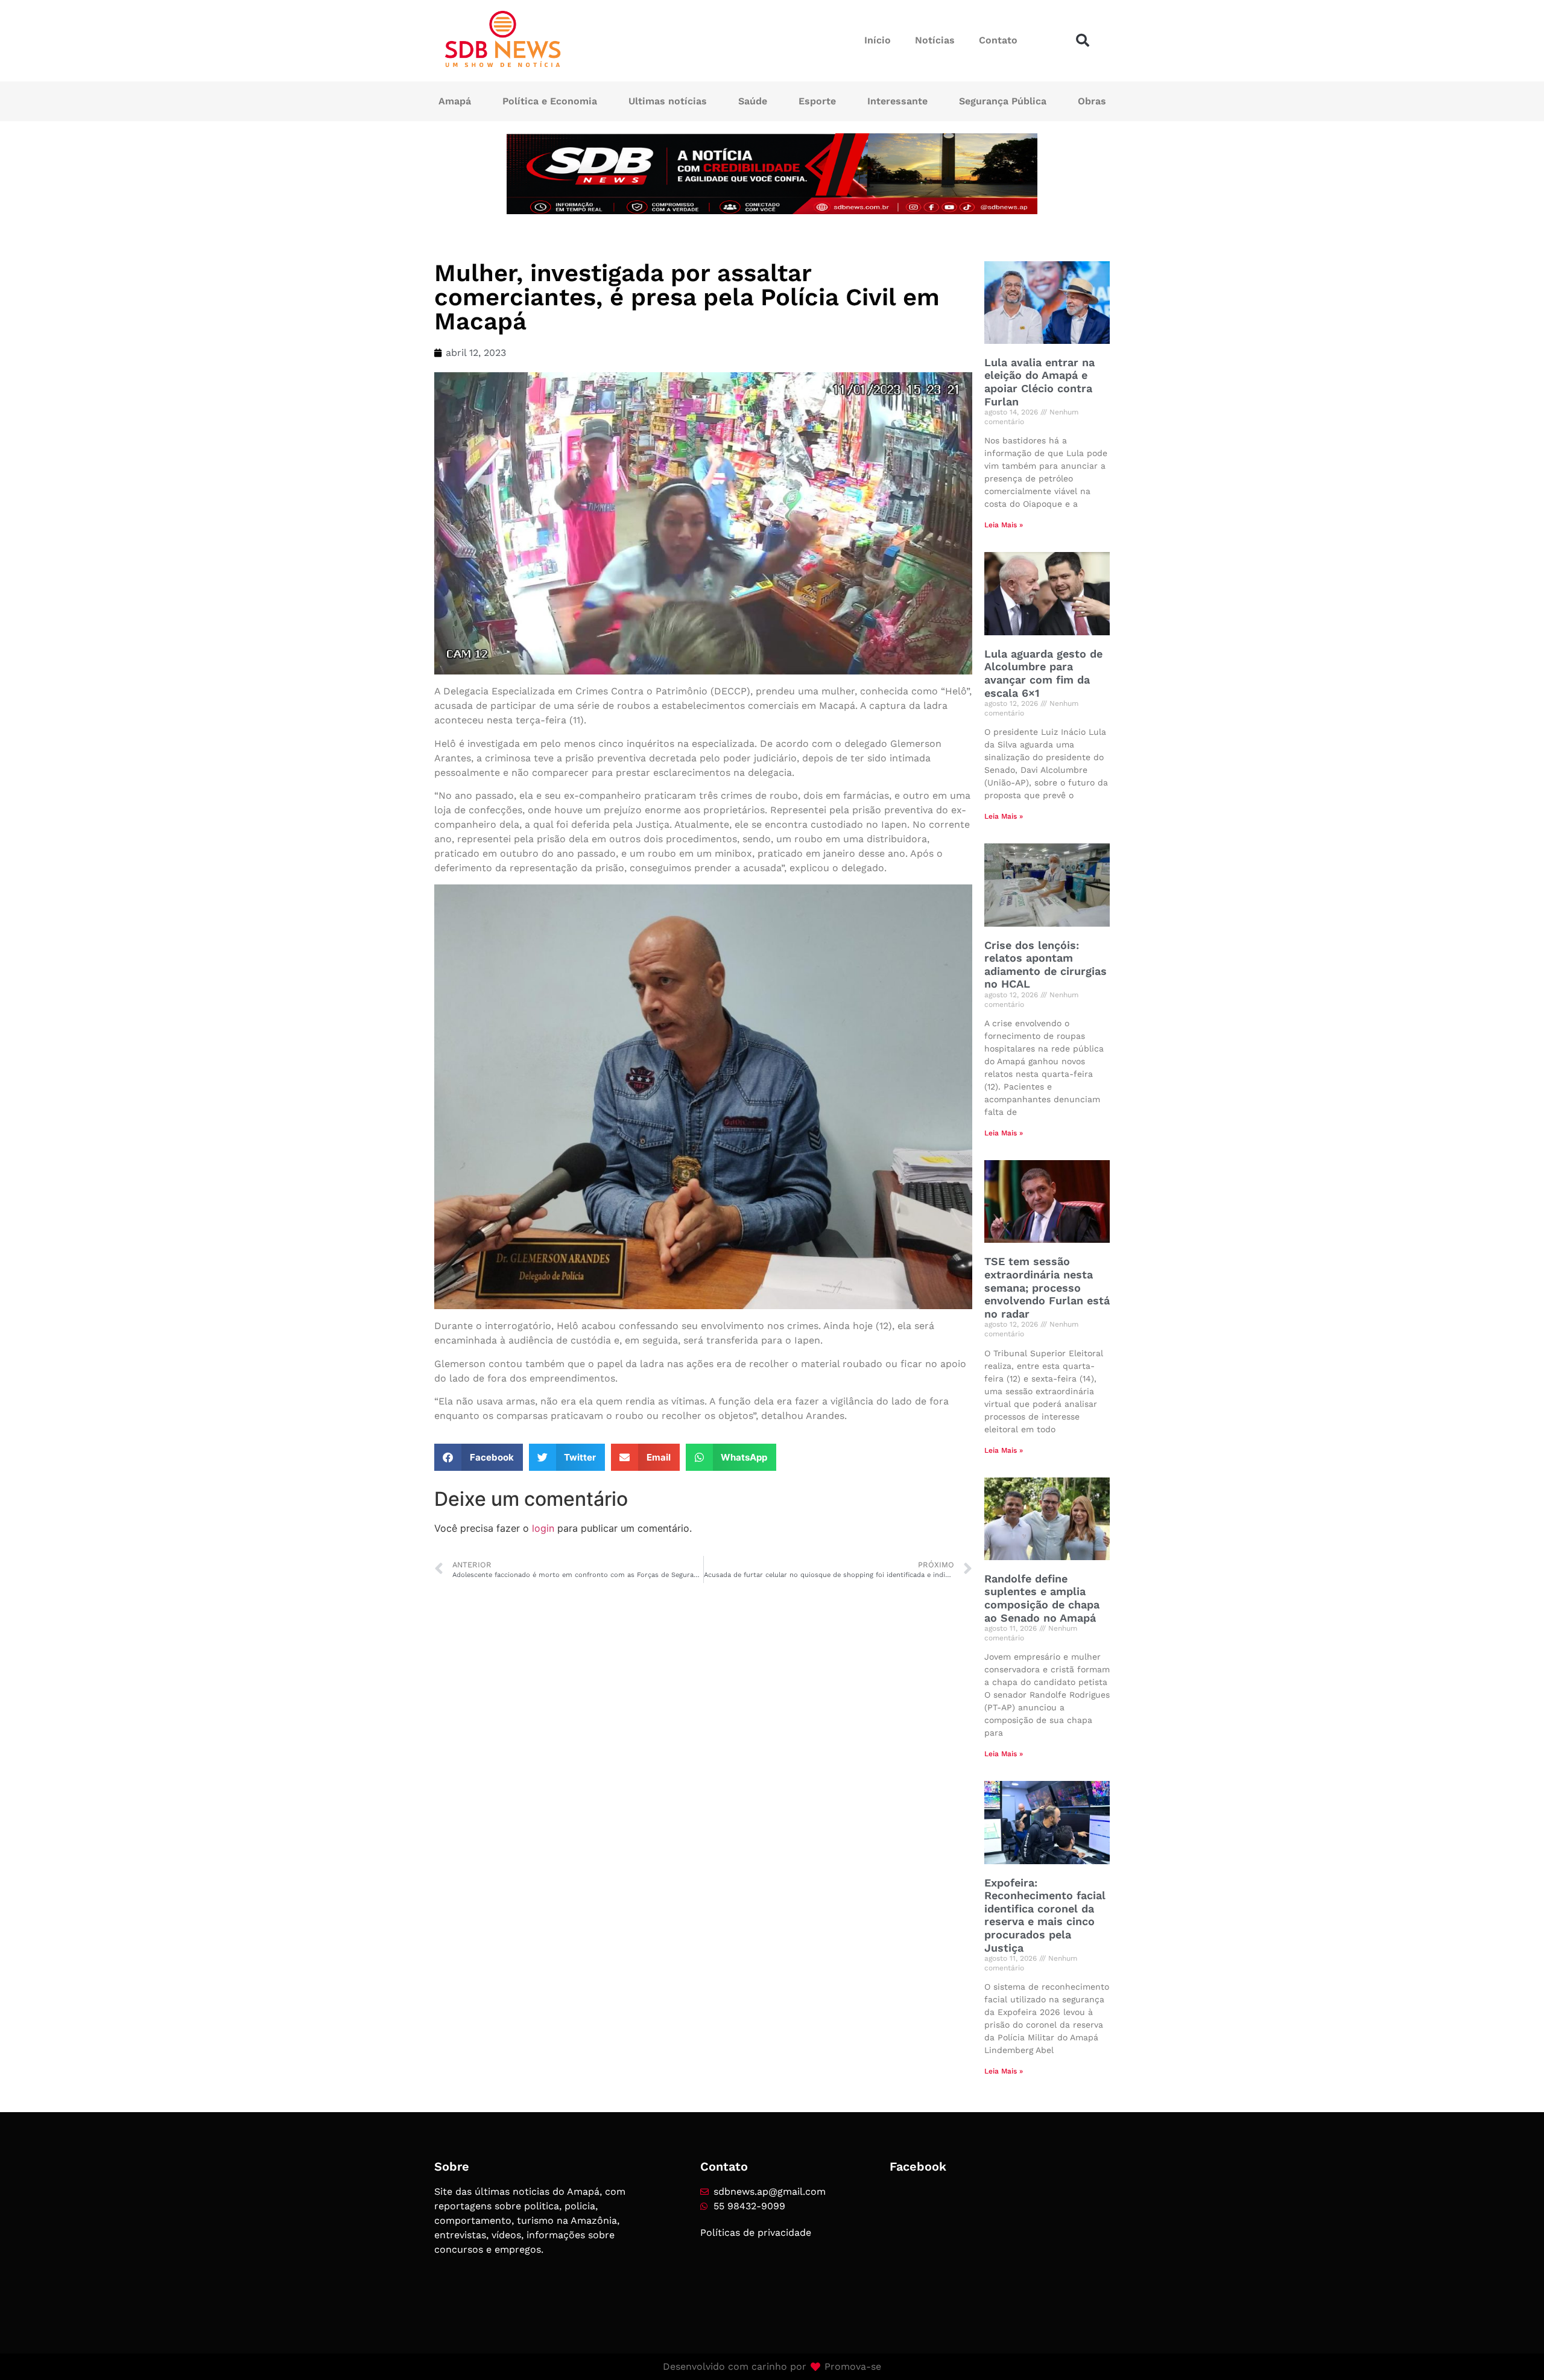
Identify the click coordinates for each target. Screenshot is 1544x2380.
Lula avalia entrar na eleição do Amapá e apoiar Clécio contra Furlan (1039, 382)
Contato (998, 40)
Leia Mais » (1004, 525)
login (543, 1528)
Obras (1092, 101)
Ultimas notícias (668, 101)
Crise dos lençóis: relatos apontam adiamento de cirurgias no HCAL (1046, 965)
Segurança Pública (1003, 101)
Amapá (455, 101)
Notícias (935, 40)
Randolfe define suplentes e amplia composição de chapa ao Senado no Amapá (1042, 1598)
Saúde (753, 101)
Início (878, 40)
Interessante (897, 101)
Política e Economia (550, 101)
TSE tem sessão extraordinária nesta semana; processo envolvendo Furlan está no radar (1047, 1287)
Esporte (817, 101)
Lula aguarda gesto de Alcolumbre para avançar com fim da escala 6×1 (1043, 673)
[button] (1083, 40)
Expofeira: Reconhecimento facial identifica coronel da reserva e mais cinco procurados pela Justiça (1045, 1915)
